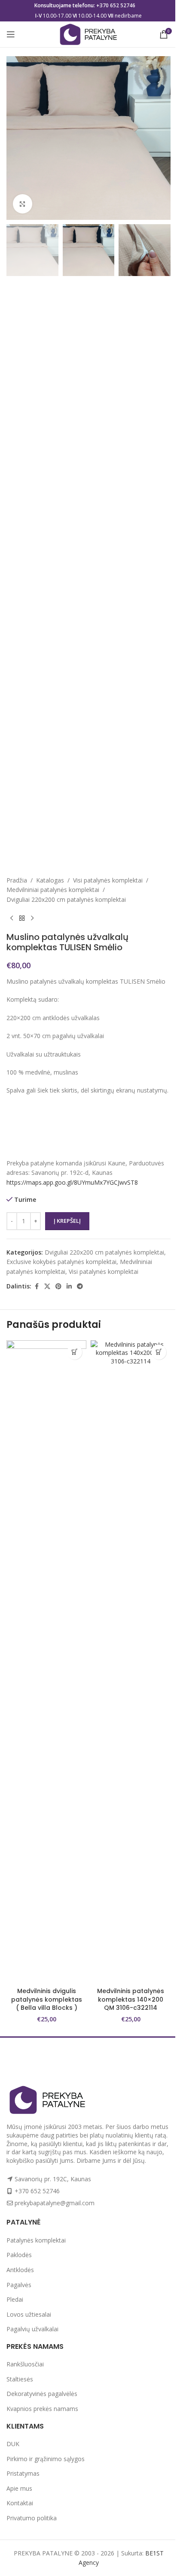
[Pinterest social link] (58, 1286)
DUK (13, 2444)
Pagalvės (19, 2285)
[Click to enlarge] (23, 204)
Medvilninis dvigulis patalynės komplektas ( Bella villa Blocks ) (47, 1999)
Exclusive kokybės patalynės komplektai (61, 1262)
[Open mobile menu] (11, 34)
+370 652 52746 (116, 5)
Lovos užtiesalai (29, 2314)
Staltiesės (20, 2379)
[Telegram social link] (80, 1286)
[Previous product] (12, 918)
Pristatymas (23, 2473)
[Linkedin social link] (69, 1286)
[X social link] (47, 1286)
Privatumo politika (32, 2518)
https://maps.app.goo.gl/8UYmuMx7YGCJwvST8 (72, 1182)
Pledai (15, 2299)
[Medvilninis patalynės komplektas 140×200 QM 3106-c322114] (131, 1662)
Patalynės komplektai (36, 2240)
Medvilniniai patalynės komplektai (53, 890)
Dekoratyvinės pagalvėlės (42, 2394)
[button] (75, 1352)
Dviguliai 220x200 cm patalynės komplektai (66, 899)
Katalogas (50, 880)
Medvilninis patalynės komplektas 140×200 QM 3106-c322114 (131, 1999)
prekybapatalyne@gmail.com (55, 2203)
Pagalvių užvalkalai (32, 2329)
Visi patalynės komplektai (108, 880)
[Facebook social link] (37, 1286)
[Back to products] (22, 918)
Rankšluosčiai (25, 2364)
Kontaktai (20, 2503)
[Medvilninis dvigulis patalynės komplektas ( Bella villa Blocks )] (46, 1662)
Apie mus (19, 2488)
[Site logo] (88, 34)
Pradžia (17, 880)
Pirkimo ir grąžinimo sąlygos (46, 2459)
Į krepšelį (67, 1221)
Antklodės (20, 2270)
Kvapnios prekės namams (42, 2409)
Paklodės (19, 2255)
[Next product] (32, 918)
